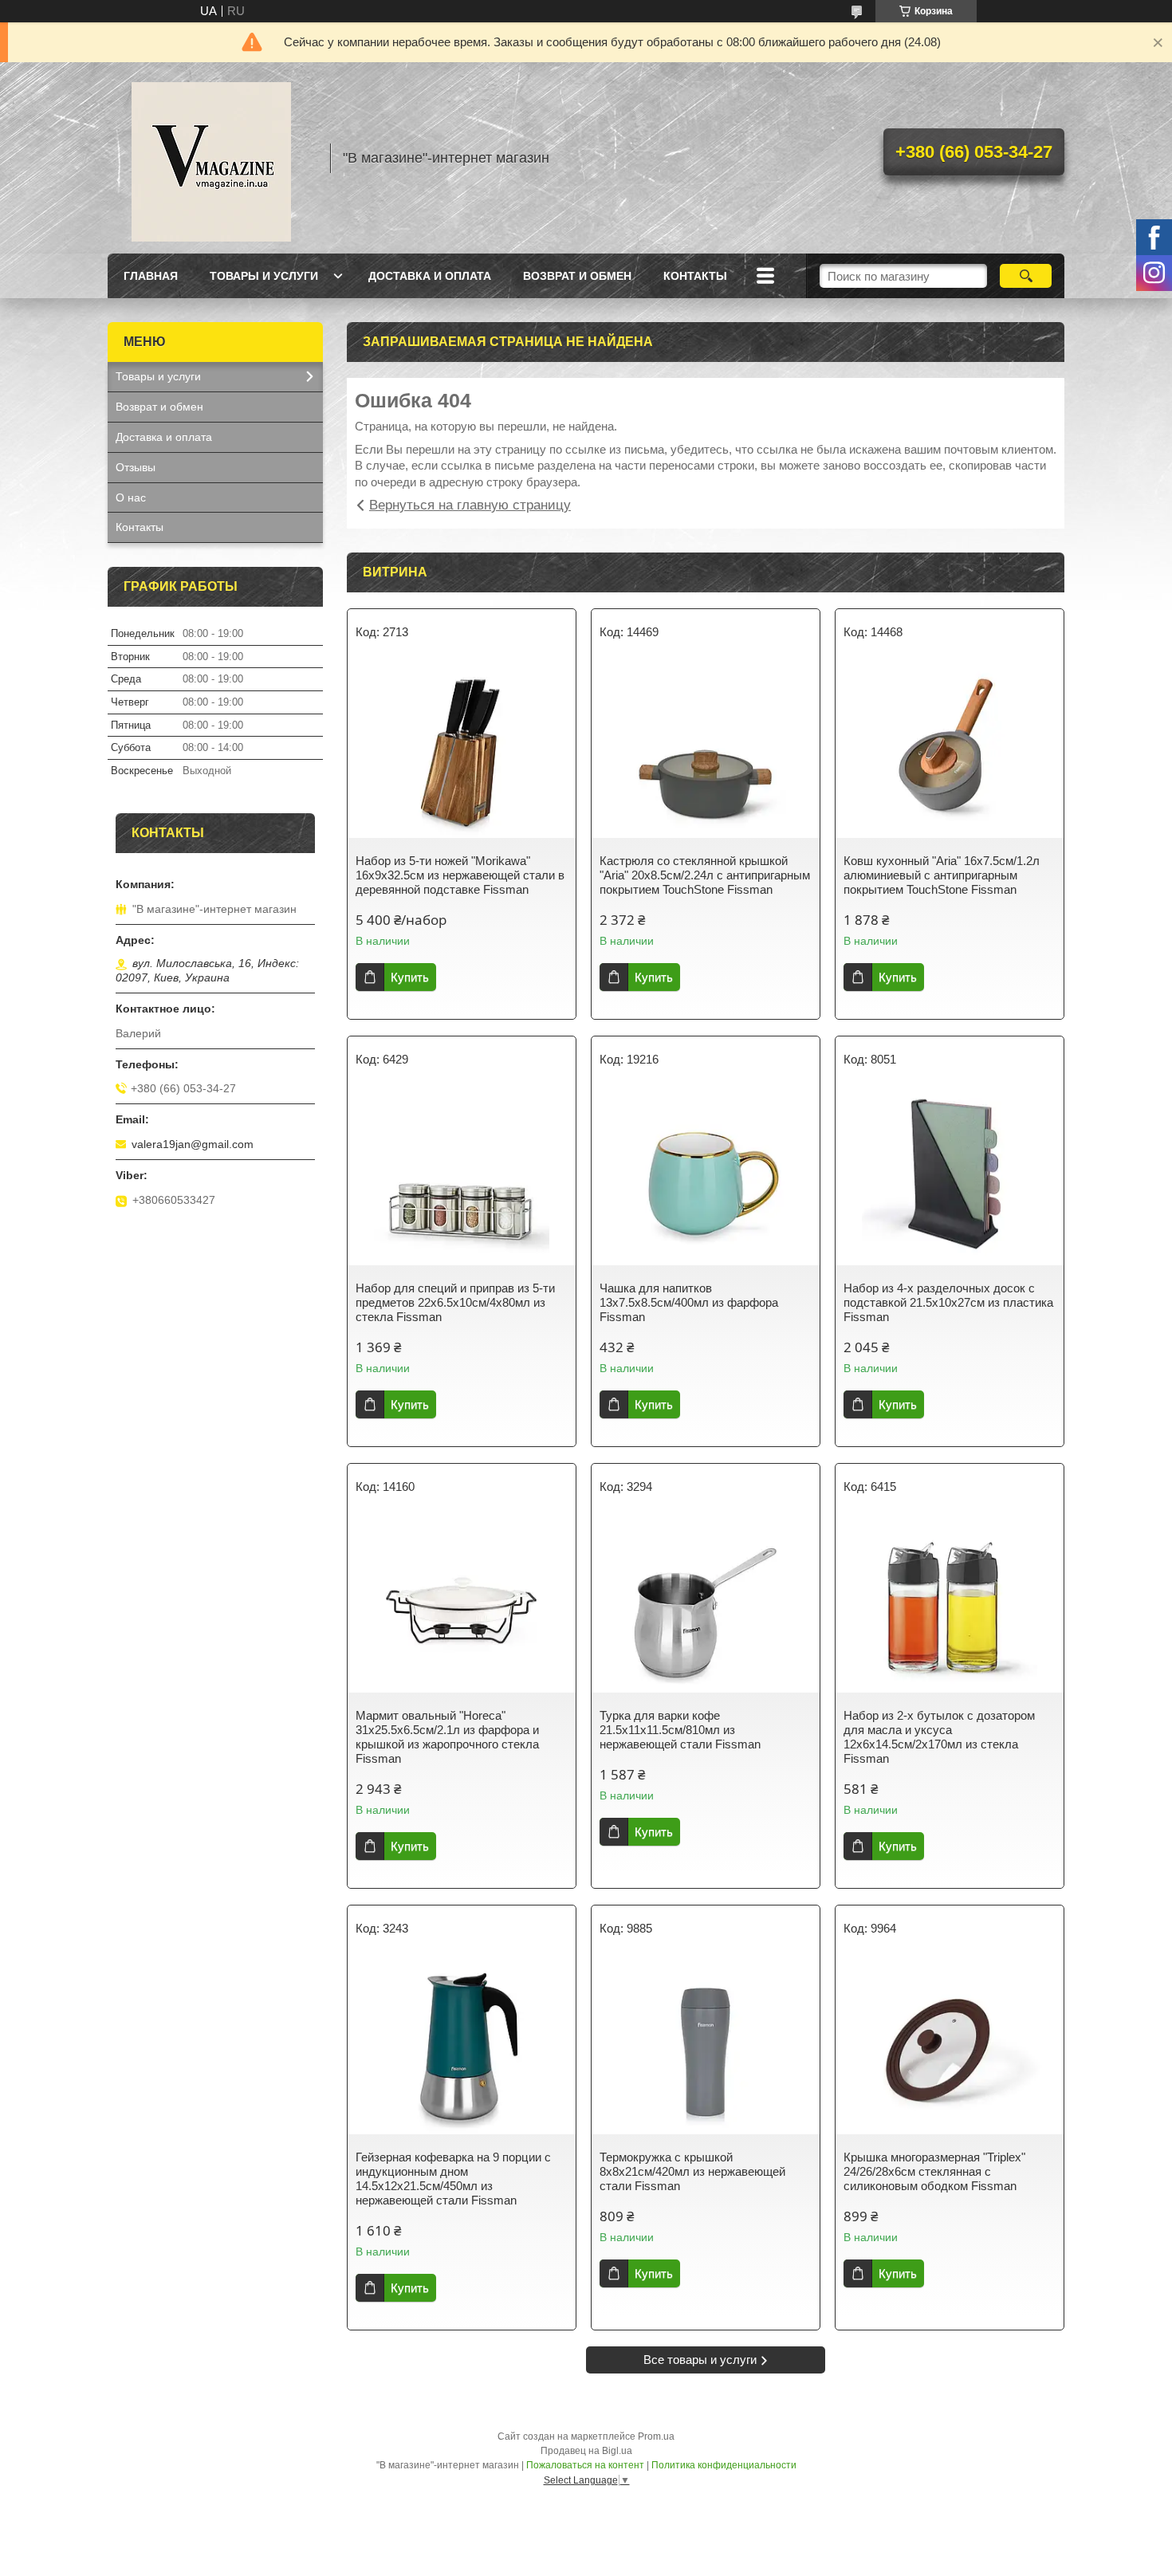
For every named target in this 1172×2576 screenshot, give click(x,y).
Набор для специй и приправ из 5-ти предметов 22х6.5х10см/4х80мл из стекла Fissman (455, 1302)
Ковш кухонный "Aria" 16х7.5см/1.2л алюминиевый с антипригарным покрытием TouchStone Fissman (942, 875)
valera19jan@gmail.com (193, 1144)
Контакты (695, 276)
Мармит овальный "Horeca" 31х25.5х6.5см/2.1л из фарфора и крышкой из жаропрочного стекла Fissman (447, 1737)
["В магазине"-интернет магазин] (211, 158)
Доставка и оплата (430, 276)
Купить (410, 977)
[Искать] (1026, 276)
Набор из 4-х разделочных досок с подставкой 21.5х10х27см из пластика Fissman (948, 1302)
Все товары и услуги (700, 2360)
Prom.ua (656, 2436)
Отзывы (136, 467)
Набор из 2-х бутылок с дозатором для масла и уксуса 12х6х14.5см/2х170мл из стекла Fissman (939, 1737)
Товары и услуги (264, 276)
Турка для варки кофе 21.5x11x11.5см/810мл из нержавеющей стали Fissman (680, 1730)
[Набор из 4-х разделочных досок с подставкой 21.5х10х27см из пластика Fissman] (950, 1178)
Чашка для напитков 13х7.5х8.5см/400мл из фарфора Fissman (689, 1302)
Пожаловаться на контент (585, 2465)
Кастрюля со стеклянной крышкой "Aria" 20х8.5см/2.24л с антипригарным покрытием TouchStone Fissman (705, 875)
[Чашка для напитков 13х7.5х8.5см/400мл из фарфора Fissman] (706, 1178)
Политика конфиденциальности (724, 2465)
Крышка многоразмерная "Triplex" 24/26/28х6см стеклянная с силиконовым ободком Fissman (934, 2171)
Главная (151, 276)
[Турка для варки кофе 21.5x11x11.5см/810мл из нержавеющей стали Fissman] (706, 1605)
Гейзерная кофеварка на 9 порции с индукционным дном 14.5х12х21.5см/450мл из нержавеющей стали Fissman (453, 2179)
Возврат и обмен (577, 276)
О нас (131, 498)
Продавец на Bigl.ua (586, 2451)
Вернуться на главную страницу (470, 505)
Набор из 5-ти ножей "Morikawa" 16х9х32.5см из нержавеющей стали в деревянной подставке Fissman (460, 875)
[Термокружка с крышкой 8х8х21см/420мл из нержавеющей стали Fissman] (706, 2047)
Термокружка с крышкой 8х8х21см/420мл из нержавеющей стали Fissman (692, 2171)
